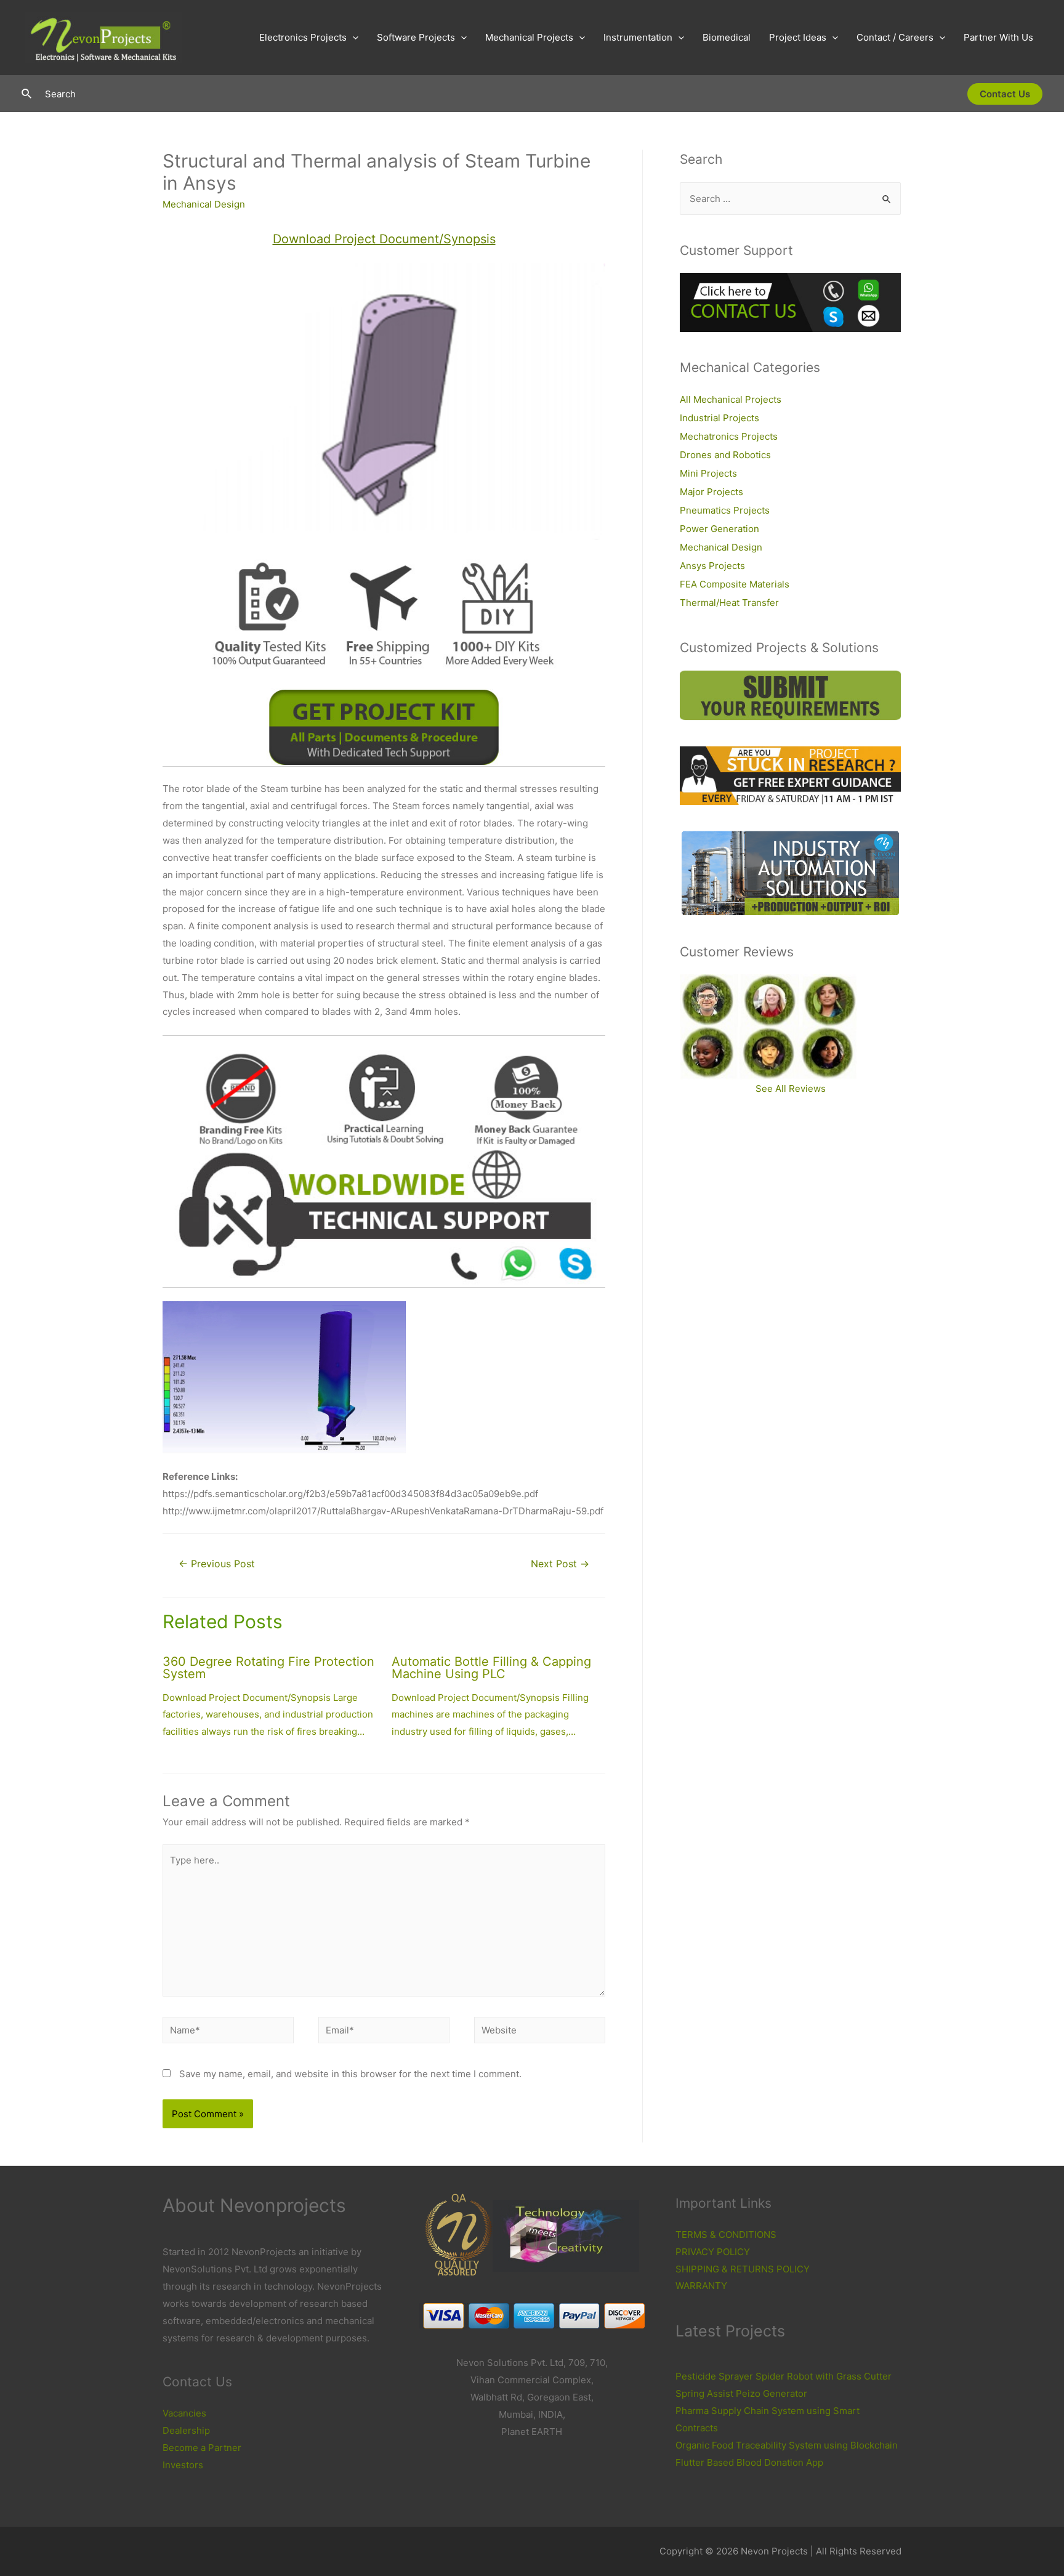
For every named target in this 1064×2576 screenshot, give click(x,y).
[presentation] (353, 38)
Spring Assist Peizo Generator (741, 2393)
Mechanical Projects (529, 37)
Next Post (560, 1564)
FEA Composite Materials (735, 584)
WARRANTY (701, 2286)
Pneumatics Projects (725, 510)
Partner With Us (998, 37)
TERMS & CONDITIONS (726, 2235)
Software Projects (416, 37)
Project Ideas (798, 37)
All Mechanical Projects (731, 399)
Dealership (186, 2430)
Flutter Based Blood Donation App (749, 2462)
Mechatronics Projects (729, 436)
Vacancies (184, 2413)
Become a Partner (202, 2448)
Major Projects (711, 492)
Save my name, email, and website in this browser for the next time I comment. (350, 2074)
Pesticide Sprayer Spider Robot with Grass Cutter (784, 2376)
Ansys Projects (712, 566)
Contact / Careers (895, 37)
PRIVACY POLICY (713, 2252)
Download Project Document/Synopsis (384, 239)
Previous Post (217, 1564)
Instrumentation (638, 37)
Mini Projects (708, 473)
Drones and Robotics (725, 455)
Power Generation (719, 529)
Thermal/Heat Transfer (729, 603)
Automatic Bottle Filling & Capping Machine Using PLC (491, 1668)
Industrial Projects (719, 418)
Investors (183, 2465)
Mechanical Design (204, 204)
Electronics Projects (303, 37)
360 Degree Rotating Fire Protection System (268, 1668)
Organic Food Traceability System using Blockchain (787, 2445)
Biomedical (727, 37)
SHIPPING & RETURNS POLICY (743, 2269)
